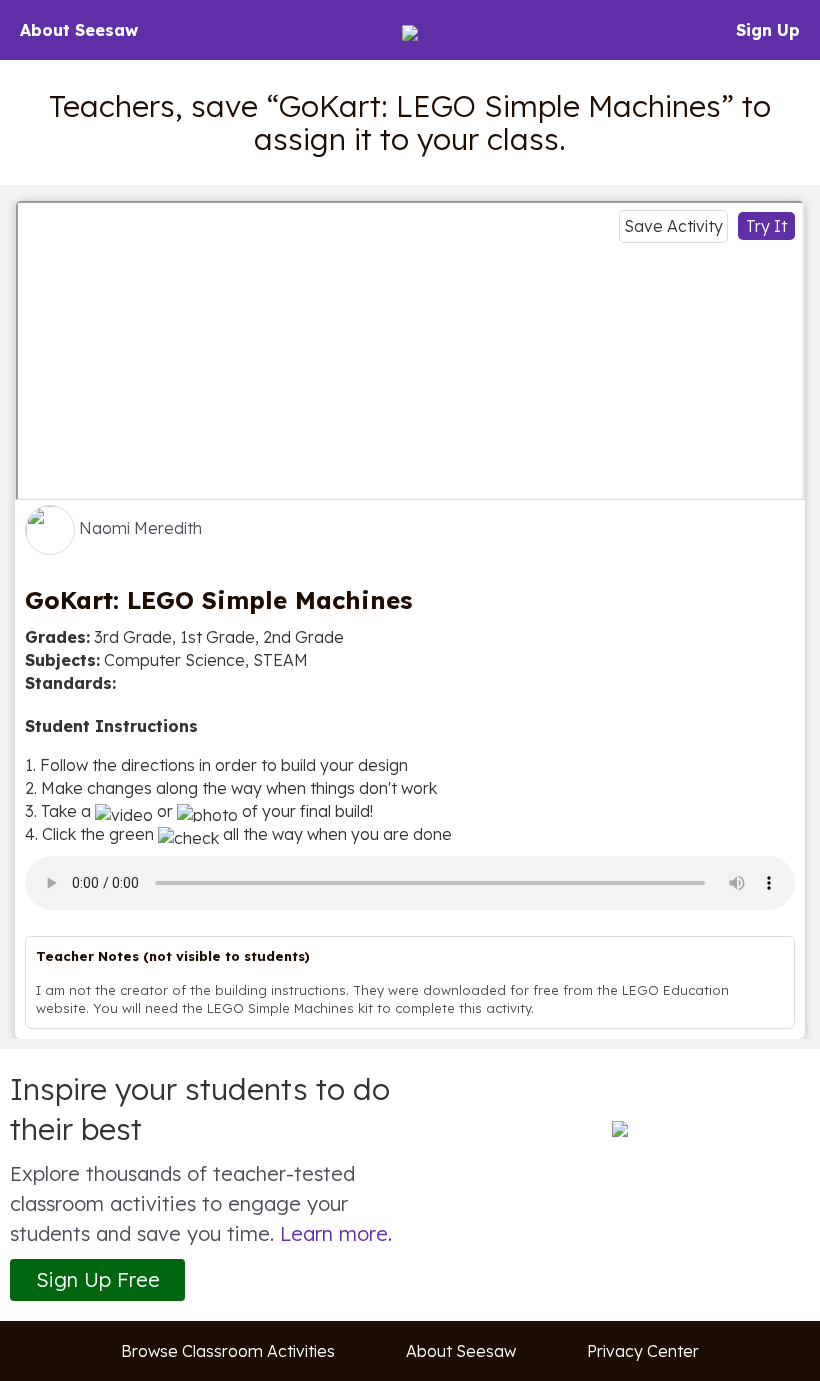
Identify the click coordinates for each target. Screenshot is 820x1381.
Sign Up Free (98, 1279)
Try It (766, 226)
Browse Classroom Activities (228, 1351)
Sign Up (768, 30)
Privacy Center (643, 1351)
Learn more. (336, 1233)
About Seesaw (79, 30)
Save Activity (673, 226)
